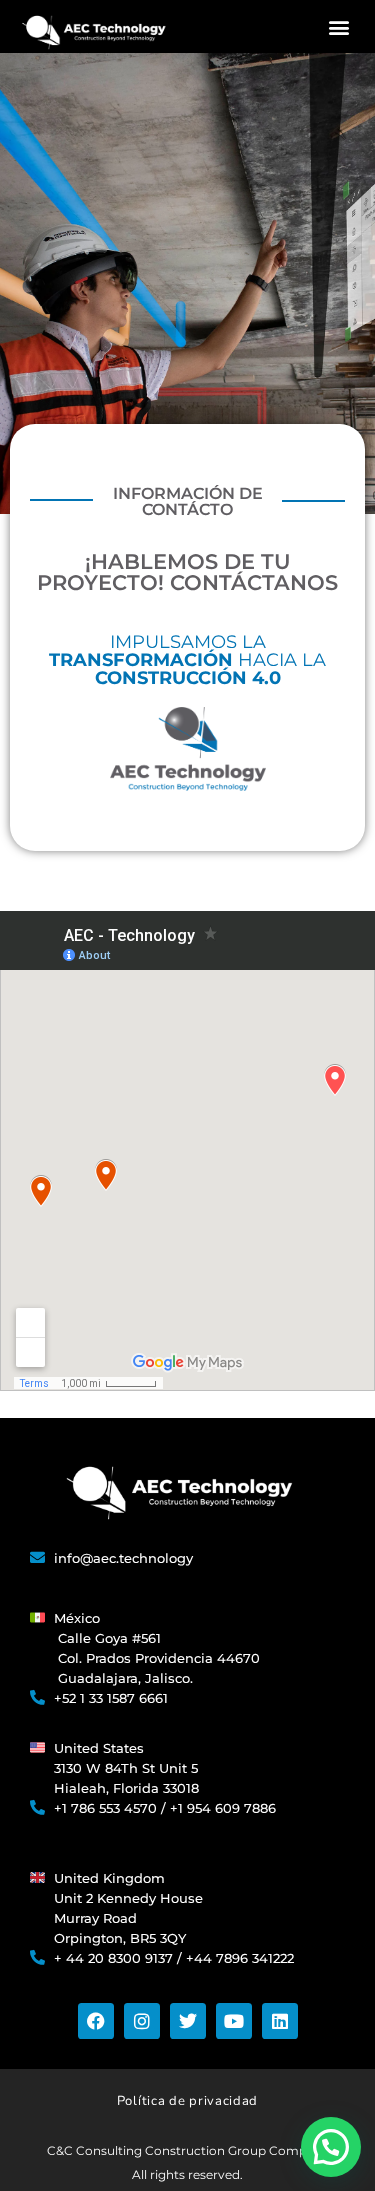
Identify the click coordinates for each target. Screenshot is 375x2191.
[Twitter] (188, 2021)
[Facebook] (96, 2021)
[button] (339, 26)
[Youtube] (234, 2021)
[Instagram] (142, 2021)
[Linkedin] (280, 2021)
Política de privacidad (187, 2101)
